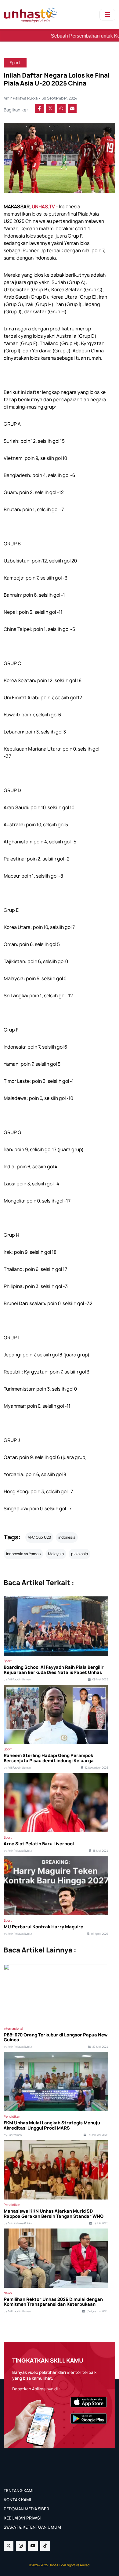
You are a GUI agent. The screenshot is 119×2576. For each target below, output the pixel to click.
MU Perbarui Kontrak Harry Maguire (43, 1927)
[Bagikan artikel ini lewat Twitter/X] (50, 108)
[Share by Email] (72, 108)
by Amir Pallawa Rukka (18, 1851)
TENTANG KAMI (18, 2490)
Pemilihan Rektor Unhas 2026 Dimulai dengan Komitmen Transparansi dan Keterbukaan (53, 2302)
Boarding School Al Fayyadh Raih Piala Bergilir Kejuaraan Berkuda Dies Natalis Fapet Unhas (54, 1670)
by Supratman (13, 2135)
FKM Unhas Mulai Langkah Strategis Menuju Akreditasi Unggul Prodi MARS (52, 2126)
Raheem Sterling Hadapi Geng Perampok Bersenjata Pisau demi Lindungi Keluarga (49, 1758)
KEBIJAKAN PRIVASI (22, 2518)
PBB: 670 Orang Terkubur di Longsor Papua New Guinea (56, 2038)
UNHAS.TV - (45, 207)
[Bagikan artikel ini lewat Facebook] (39, 108)
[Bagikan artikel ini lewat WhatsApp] (61, 108)
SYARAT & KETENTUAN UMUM (32, 2527)
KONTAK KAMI (17, 2500)
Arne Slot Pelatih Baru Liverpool (39, 1844)
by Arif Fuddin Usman (17, 1679)
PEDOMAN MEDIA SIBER (26, 2509)
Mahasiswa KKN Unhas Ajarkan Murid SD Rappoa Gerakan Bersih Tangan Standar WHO (54, 2214)
